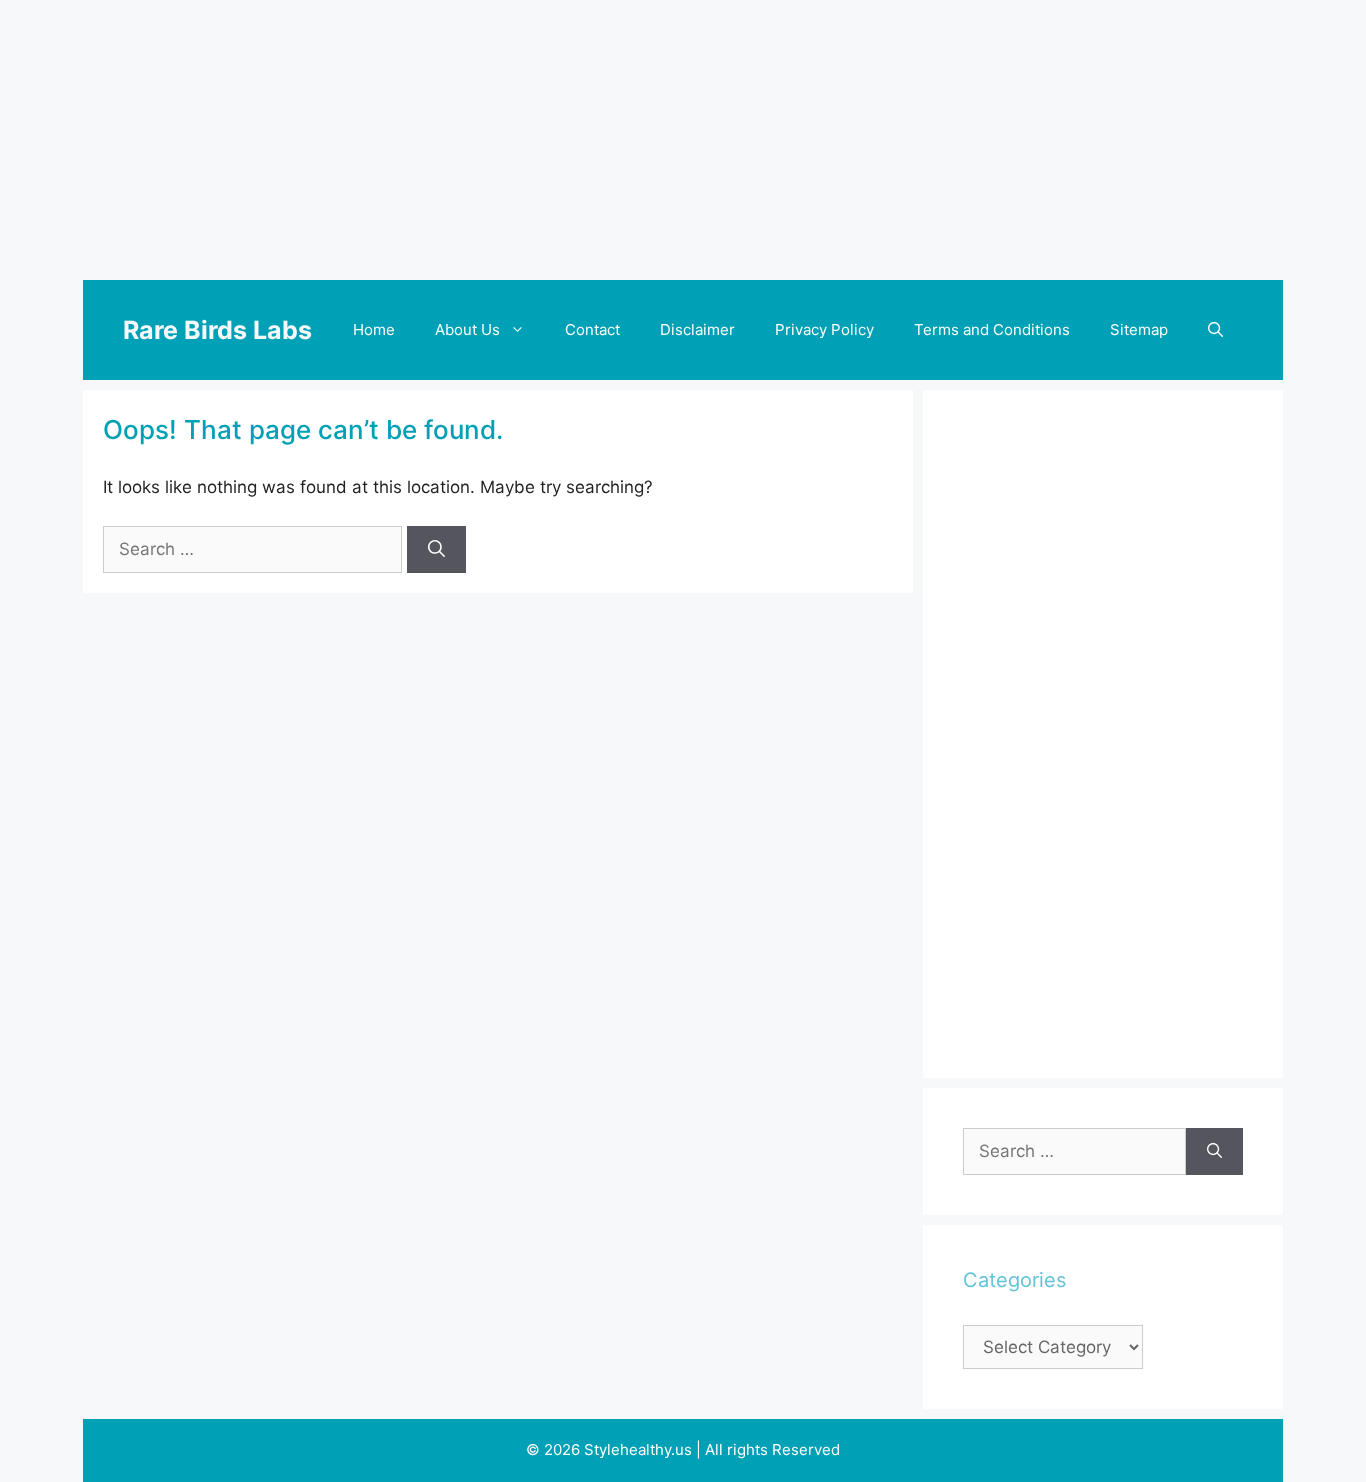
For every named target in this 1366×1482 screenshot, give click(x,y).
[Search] (436, 550)
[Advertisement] (683, 140)
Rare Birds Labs (217, 330)
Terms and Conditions (992, 329)
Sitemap (1139, 329)
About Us (467, 329)
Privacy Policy (824, 329)
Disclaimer (697, 329)
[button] (1215, 330)
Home (374, 329)
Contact (592, 329)
